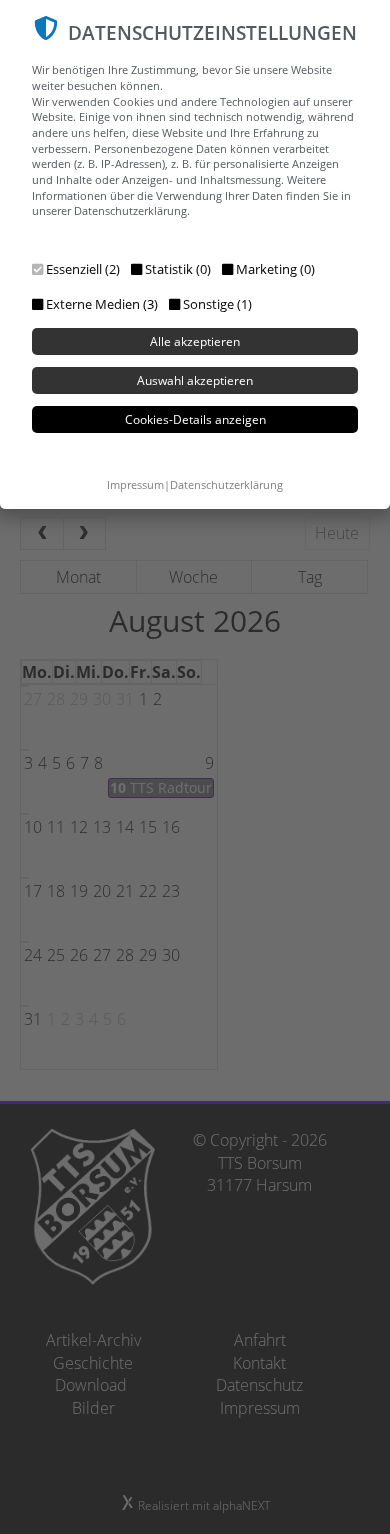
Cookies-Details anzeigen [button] (195, 419)
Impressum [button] (135, 484)
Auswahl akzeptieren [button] (195, 380)
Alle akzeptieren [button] (195, 341)
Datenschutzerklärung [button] (226, 484)
